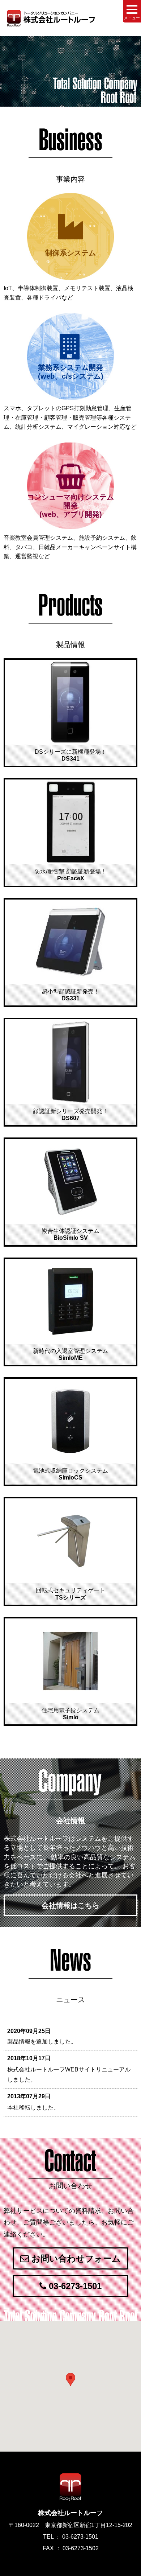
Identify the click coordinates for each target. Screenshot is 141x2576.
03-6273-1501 (74, 2286)
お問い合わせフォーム (75, 2258)
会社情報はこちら (70, 1905)
